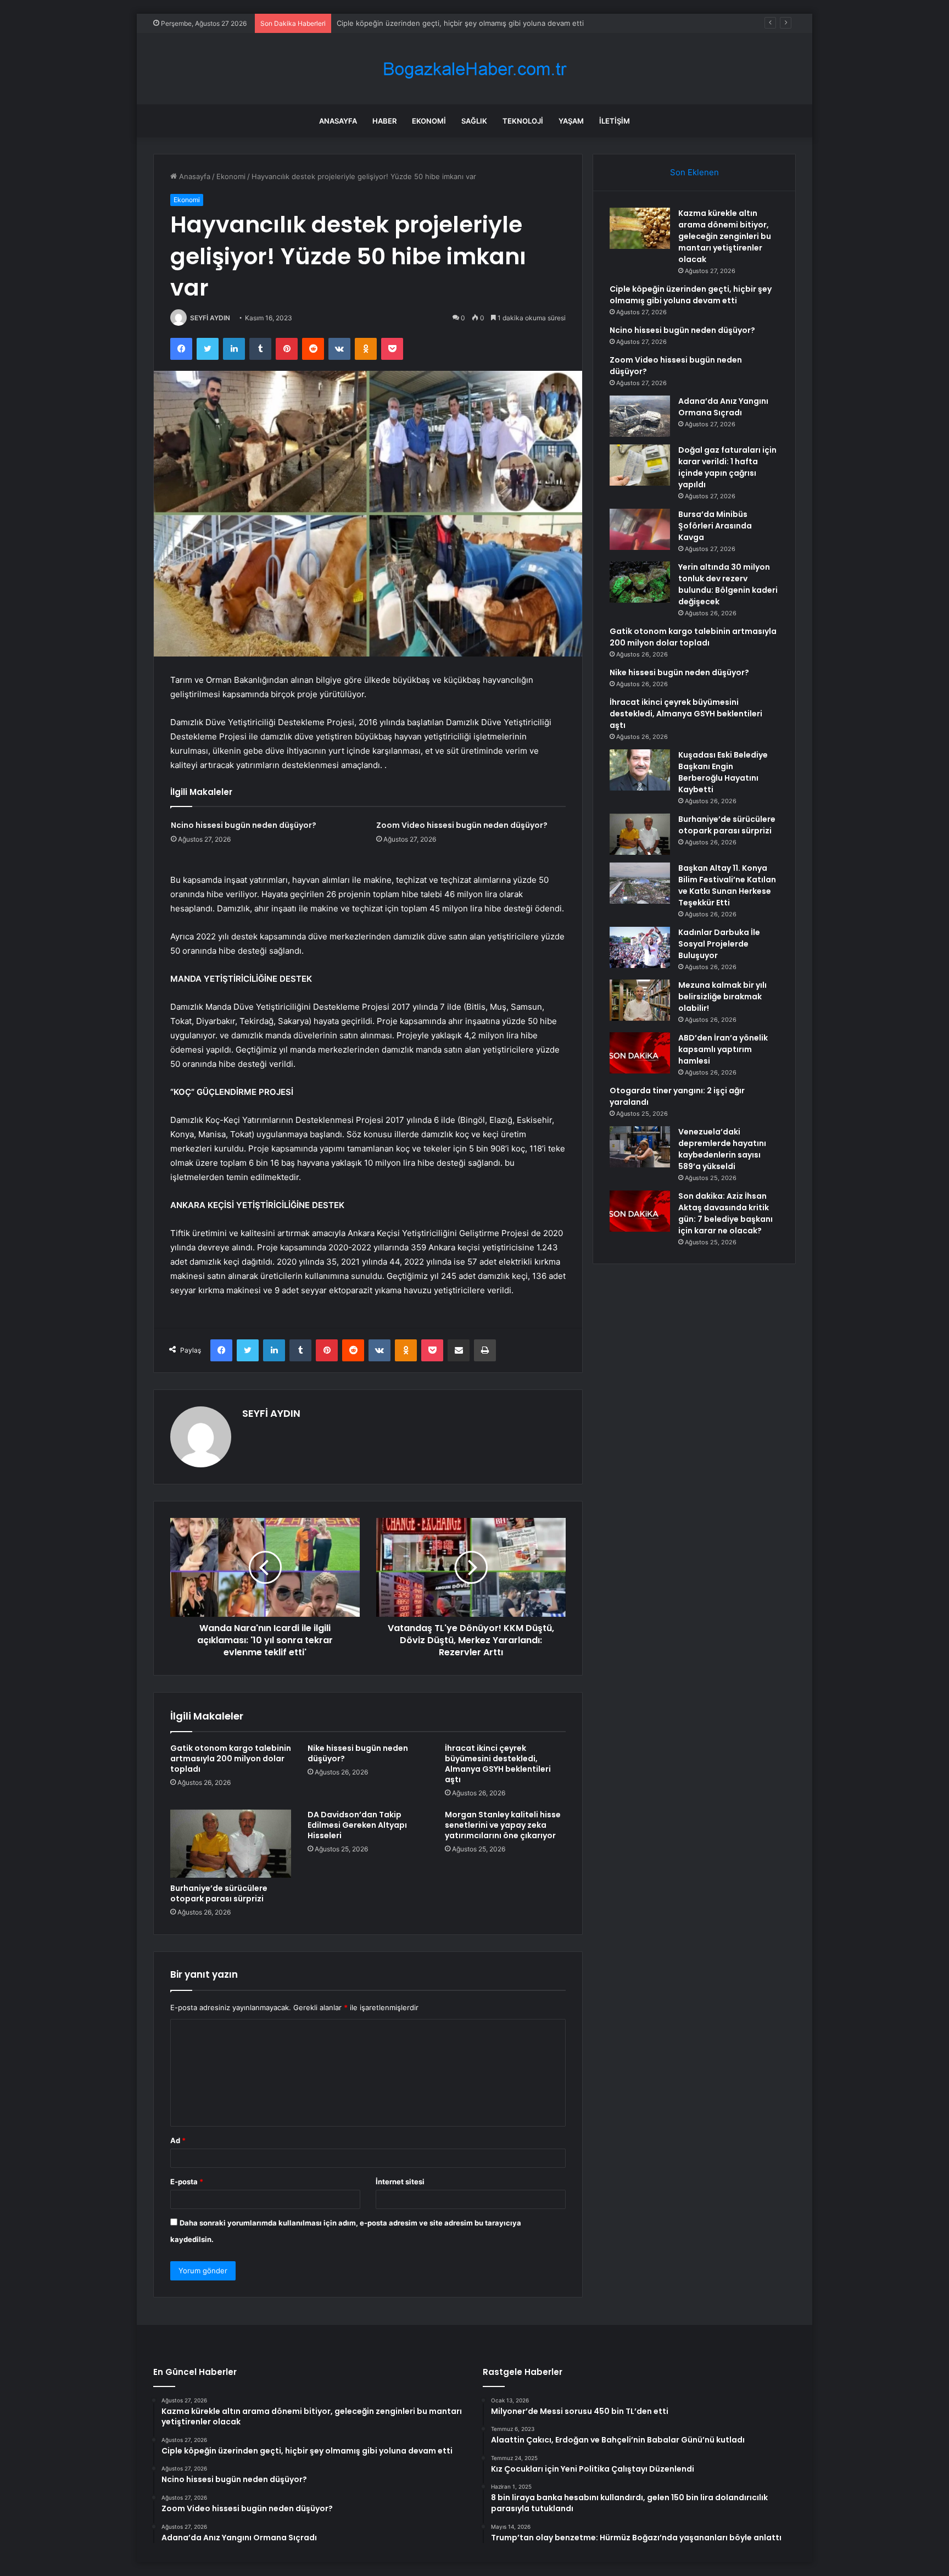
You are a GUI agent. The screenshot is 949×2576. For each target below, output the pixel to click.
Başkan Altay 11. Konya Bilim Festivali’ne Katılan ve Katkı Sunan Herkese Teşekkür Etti (727, 885)
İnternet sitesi (400, 2182)
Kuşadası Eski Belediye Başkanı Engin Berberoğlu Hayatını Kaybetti (723, 772)
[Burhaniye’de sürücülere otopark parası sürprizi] (231, 1844)
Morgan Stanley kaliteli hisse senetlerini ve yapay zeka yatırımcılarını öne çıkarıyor (503, 1825)
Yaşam (571, 121)
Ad (178, 2140)
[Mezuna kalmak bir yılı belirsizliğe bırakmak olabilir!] (640, 1000)
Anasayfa (338, 121)
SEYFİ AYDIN (210, 318)
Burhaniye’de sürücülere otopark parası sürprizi (219, 1893)
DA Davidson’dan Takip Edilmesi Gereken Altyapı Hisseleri (357, 1825)
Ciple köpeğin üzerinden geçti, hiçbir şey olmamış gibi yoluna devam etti (460, 23)
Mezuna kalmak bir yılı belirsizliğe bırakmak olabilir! (722, 997)
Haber (384, 121)
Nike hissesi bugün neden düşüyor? (358, 1753)
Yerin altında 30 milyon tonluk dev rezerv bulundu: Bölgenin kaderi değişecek (728, 584)
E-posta (187, 2182)
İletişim (615, 121)
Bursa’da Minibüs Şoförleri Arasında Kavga (715, 526)
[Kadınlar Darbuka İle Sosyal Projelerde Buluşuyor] (640, 947)
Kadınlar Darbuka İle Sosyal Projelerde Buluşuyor (719, 944)
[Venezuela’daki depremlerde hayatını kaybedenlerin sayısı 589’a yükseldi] (640, 1147)
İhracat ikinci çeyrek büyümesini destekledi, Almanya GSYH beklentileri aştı (498, 1764)
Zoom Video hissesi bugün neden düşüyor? (462, 825)
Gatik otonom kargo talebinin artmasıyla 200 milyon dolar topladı (231, 1759)
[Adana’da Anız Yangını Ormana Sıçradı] (640, 416)
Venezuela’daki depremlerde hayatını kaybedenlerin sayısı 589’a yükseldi (722, 1149)
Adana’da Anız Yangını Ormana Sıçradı (723, 407)
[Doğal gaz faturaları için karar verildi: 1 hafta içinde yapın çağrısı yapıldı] (640, 465)
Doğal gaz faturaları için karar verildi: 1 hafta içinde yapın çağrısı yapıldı (727, 467)
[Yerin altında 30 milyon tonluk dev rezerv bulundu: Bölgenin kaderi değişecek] (640, 582)
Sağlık (474, 121)
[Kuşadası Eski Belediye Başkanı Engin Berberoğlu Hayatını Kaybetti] (640, 770)
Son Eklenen (694, 172)
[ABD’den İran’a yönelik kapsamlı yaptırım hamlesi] (640, 1053)
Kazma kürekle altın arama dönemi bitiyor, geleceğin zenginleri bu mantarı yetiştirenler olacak (725, 236)
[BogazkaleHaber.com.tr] (474, 69)
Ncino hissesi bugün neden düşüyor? (244, 825)
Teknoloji (523, 121)
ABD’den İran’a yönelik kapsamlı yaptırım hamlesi (723, 1049)
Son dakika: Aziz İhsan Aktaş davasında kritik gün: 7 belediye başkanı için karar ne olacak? (725, 1213)
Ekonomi (429, 121)
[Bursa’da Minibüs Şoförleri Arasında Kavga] (640, 529)
